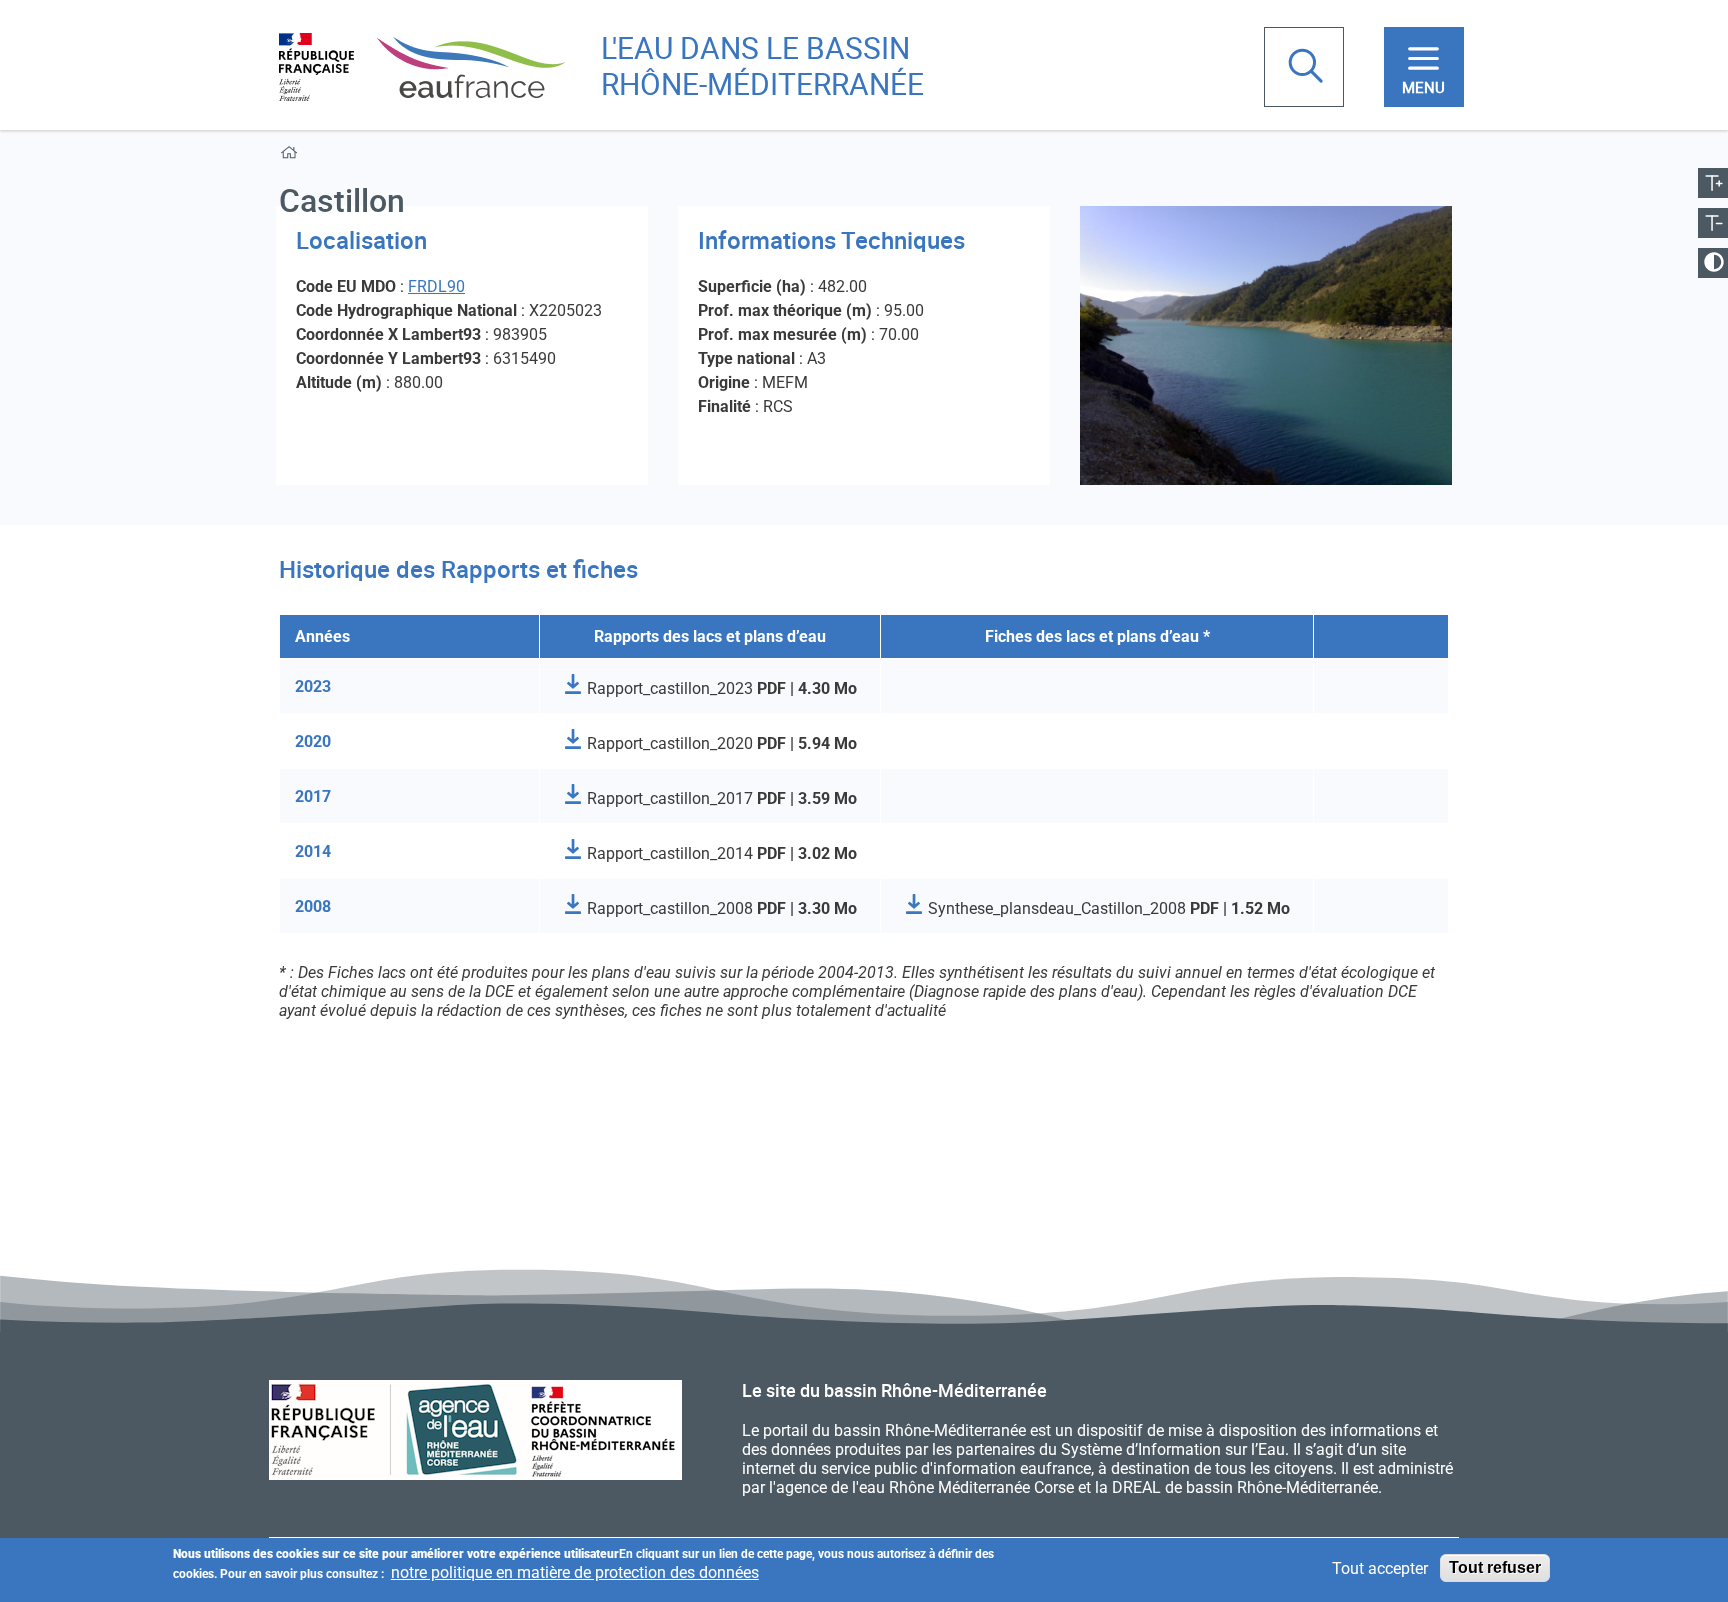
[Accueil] (422, 65)
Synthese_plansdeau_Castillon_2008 (1107, 908)
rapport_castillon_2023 (720, 688)
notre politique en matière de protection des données (575, 1572)
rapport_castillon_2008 (720, 908)
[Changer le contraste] (1713, 263)
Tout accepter (1380, 1568)
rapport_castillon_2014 (720, 853)
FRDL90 (436, 286)
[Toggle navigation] (1424, 67)
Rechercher (1308, 68)
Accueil (292, 156)
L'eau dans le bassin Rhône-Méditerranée (762, 65)
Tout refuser (1495, 1567)
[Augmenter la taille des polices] (1713, 183)
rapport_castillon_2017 (720, 798)
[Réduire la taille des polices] (1713, 223)
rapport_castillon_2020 (720, 743)
